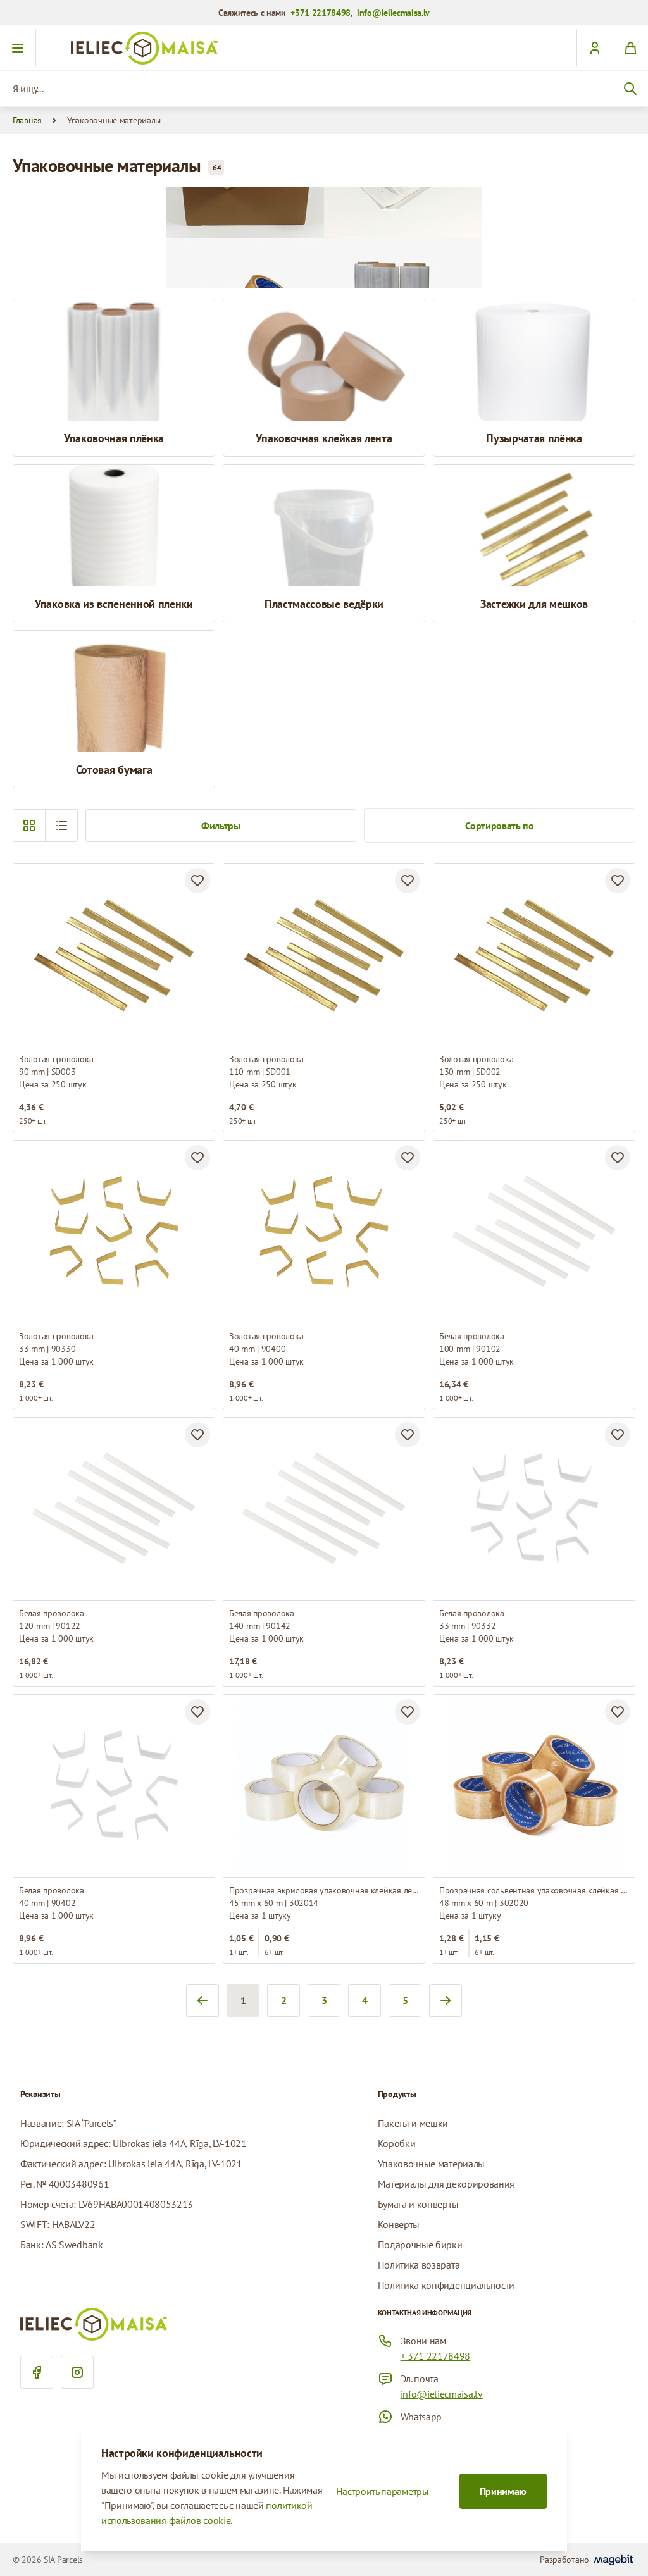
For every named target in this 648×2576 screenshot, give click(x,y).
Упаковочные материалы (431, 2164)
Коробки (397, 2143)
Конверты (399, 2224)
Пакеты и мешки (413, 2123)
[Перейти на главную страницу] (324, 48)
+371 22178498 (321, 13)
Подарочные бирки (420, 2245)
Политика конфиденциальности (446, 2285)
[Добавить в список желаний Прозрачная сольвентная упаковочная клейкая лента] (618, 1712)
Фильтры (221, 826)
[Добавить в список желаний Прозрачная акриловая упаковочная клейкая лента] (408, 1712)
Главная (27, 120)
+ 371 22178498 (436, 2356)
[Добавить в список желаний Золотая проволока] (197, 881)
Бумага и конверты (418, 2204)
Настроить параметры (383, 2491)
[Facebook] (37, 2372)
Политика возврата (419, 2265)
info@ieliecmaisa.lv (393, 13)
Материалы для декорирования (446, 2184)
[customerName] (595, 48)
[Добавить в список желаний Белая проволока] (618, 1158)
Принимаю (503, 2491)
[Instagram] (77, 2372)
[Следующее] (445, 2000)
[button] (61, 826)
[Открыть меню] (18, 48)
